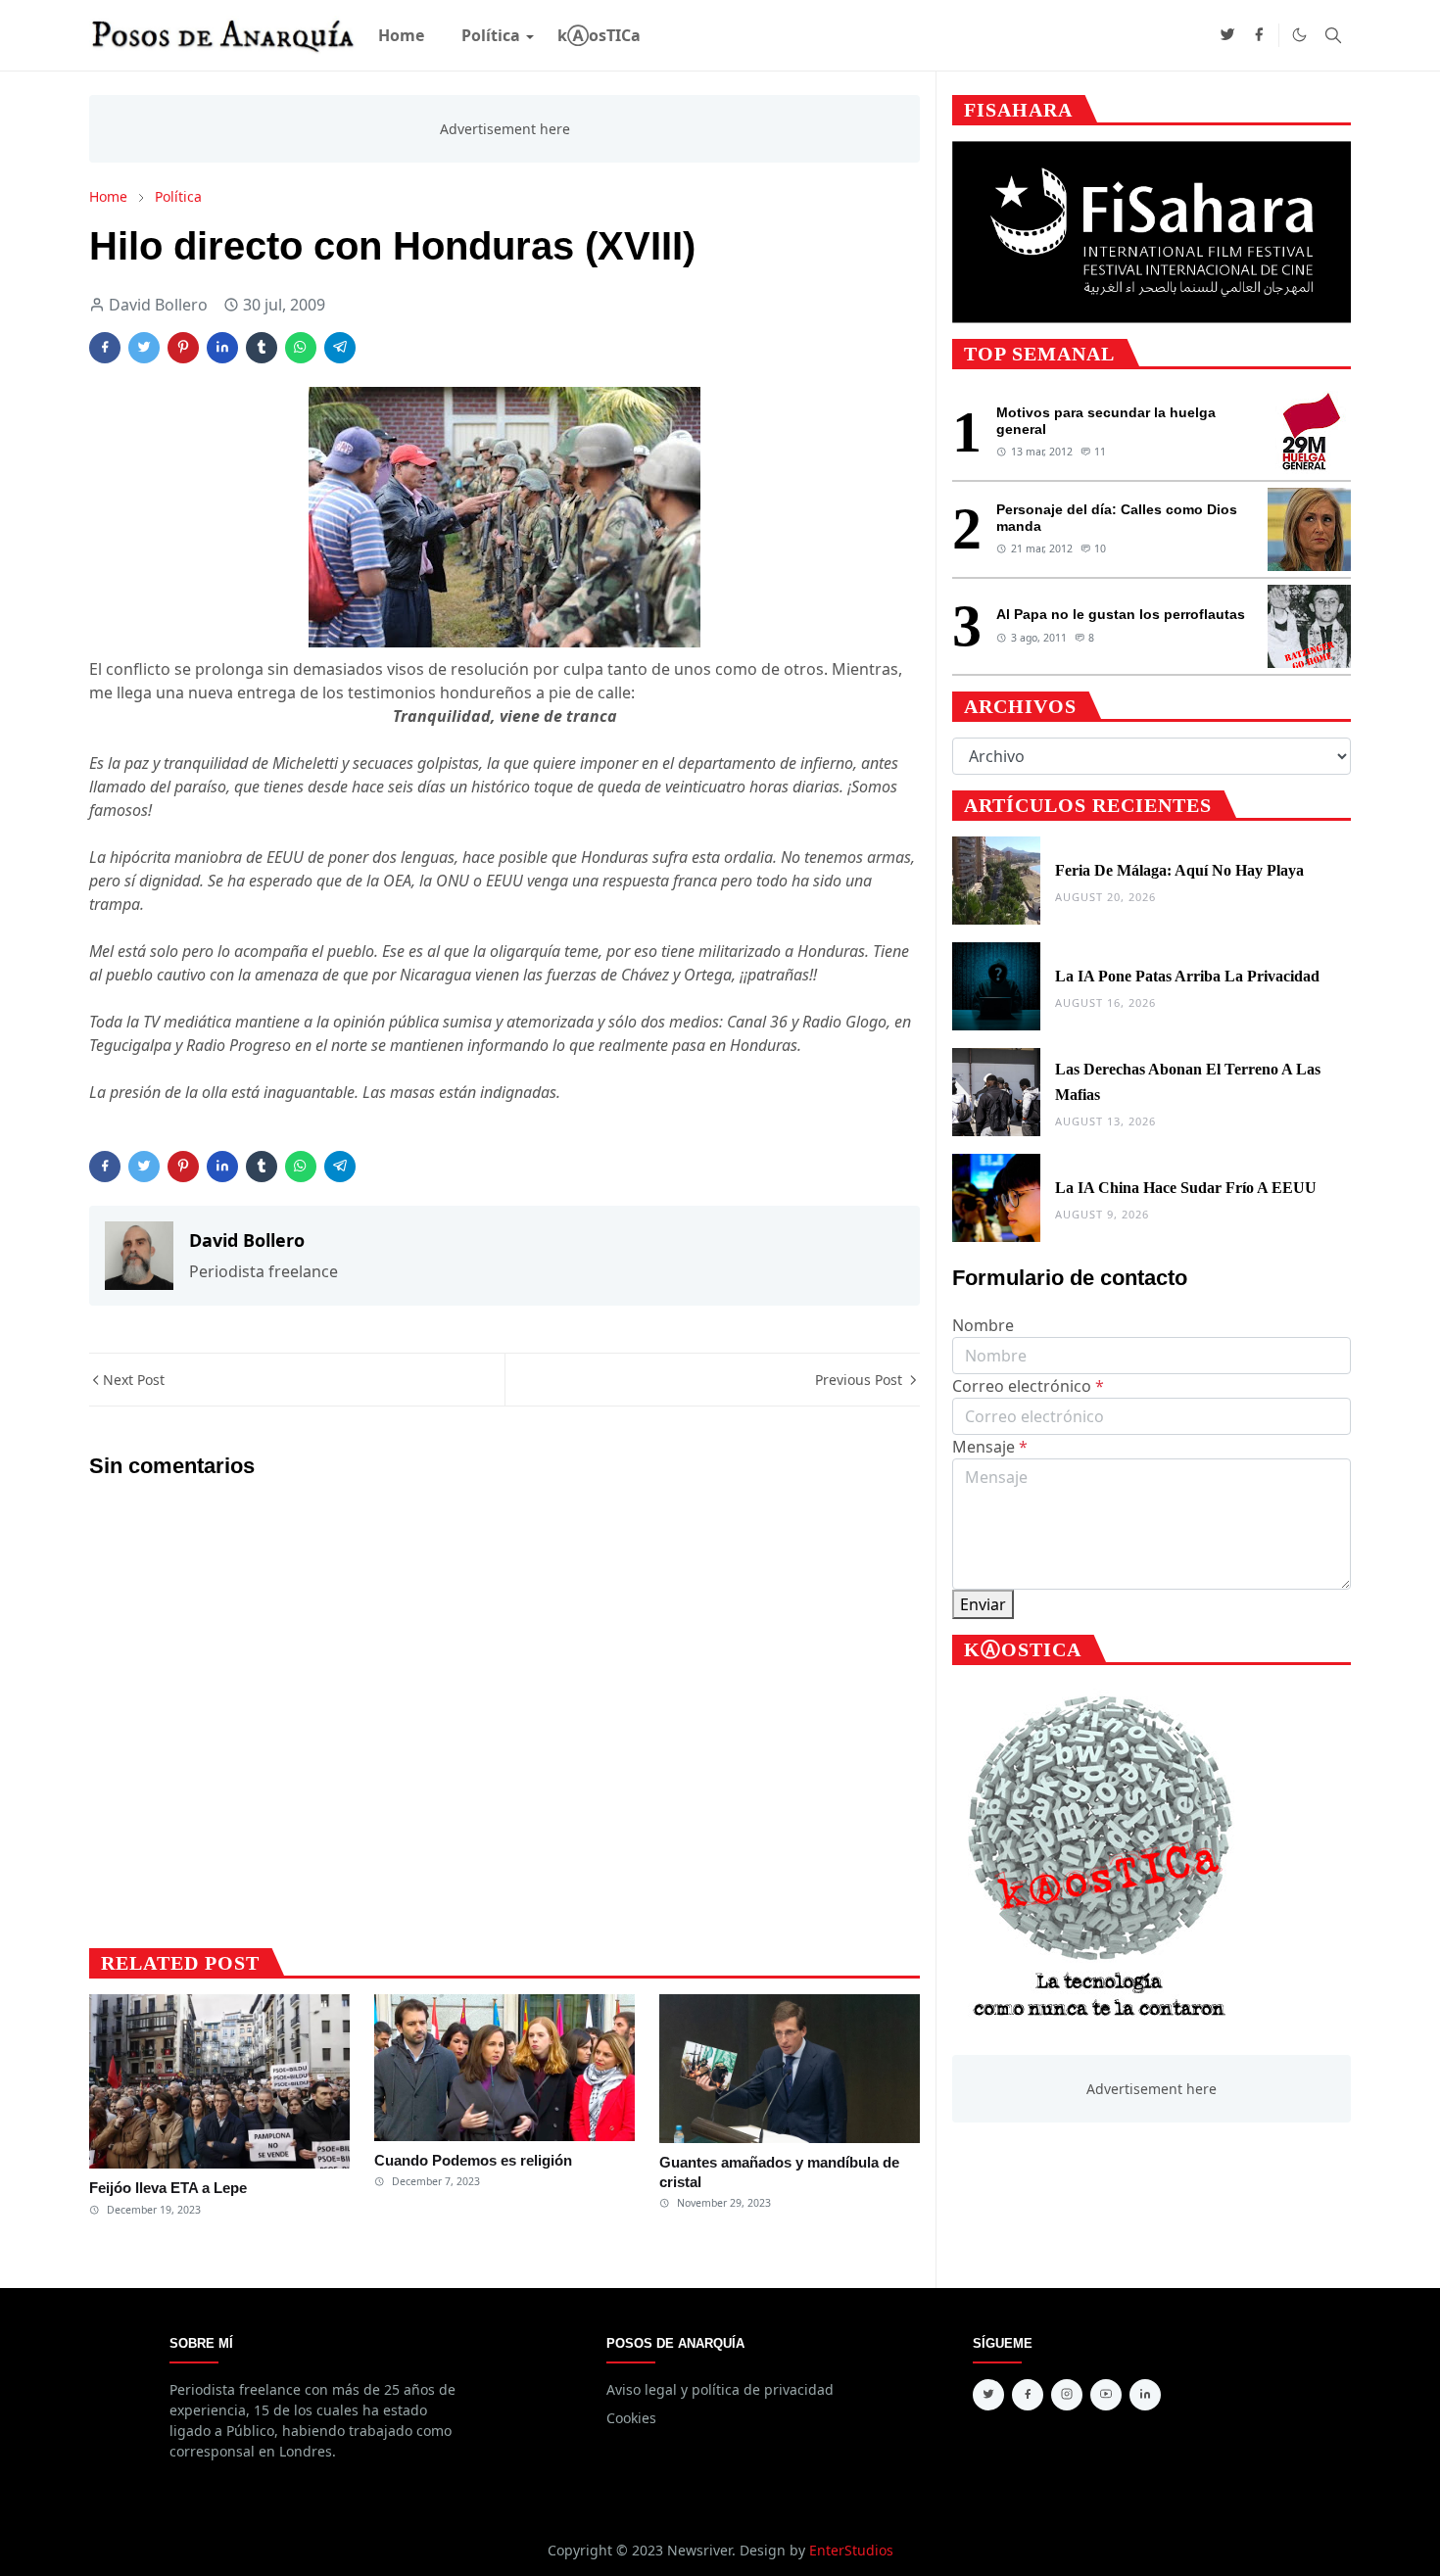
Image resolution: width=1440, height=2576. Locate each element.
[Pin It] (183, 348)
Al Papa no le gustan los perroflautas (1121, 614)
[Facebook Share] (105, 348)
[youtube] (1106, 2395)
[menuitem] (401, 35)
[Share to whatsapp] (301, 348)
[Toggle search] (1333, 35)
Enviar (983, 1604)
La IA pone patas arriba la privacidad (1187, 976)
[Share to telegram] (340, 348)
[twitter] (1227, 35)
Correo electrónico (1028, 1386)
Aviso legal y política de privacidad (720, 2389)
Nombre (983, 1325)
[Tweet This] (144, 348)
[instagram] (1067, 2395)
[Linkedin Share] (222, 348)
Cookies (631, 2418)
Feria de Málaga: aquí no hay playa (1179, 870)
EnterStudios (851, 2550)
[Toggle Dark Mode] (1299, 35)
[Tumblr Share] (262, 348)
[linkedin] (1145, 2395)
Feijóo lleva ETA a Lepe (168, 2188)
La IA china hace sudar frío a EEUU (1186, 1188)
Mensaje (990, 1447)
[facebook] (1259, 35)
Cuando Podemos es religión (473, 2160)
